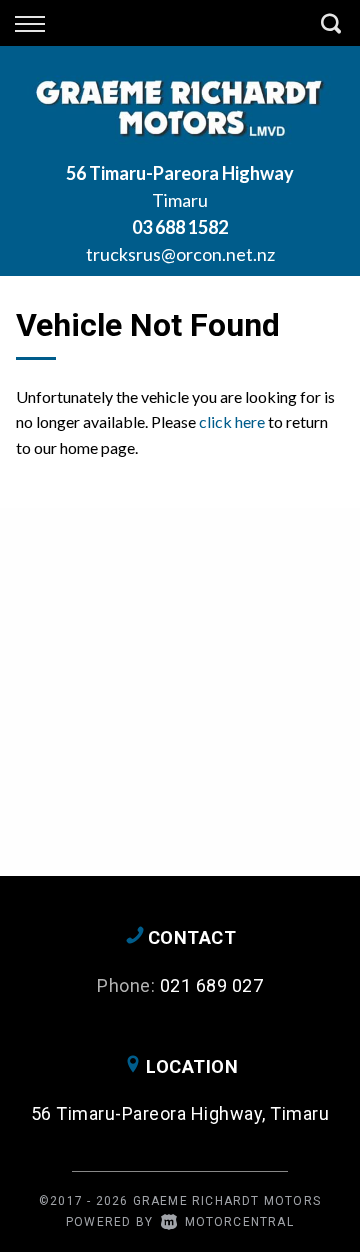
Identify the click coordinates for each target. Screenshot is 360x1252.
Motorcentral (239, 1222)
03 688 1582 (180, 227)
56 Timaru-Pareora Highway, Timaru (180, 1113)
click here (232, 421)
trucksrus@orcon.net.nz (180, 254)
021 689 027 (212, 985)
